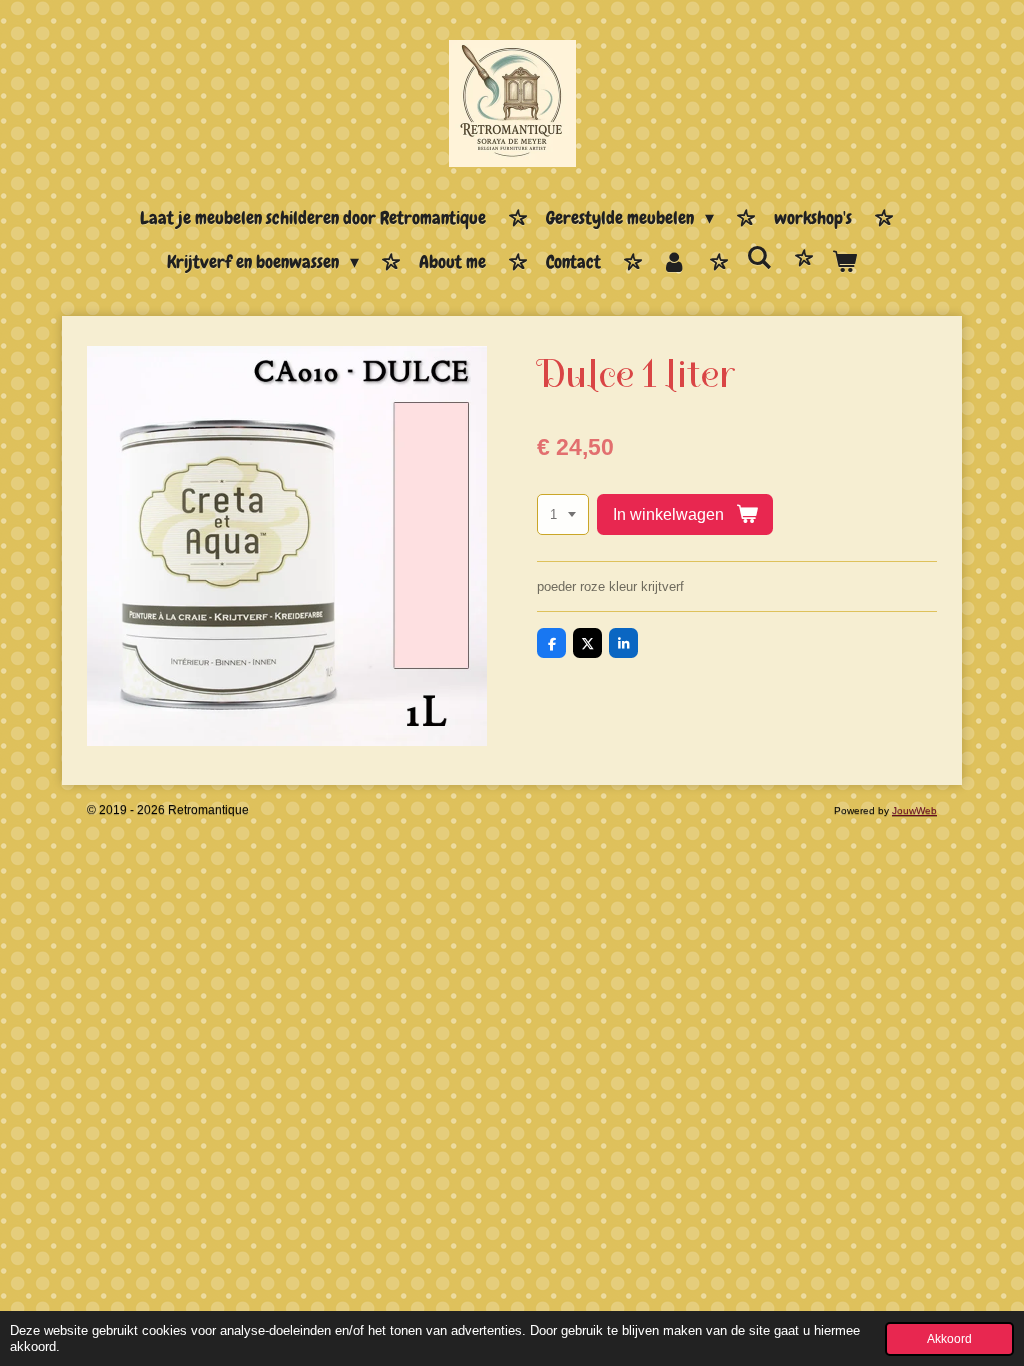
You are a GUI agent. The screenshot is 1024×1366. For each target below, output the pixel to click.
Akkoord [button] (949, 1338)
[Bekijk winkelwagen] (844, 263)
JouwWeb (914, 810)
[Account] (673, 263)
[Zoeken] (759, 258)
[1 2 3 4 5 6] (563, 514)
